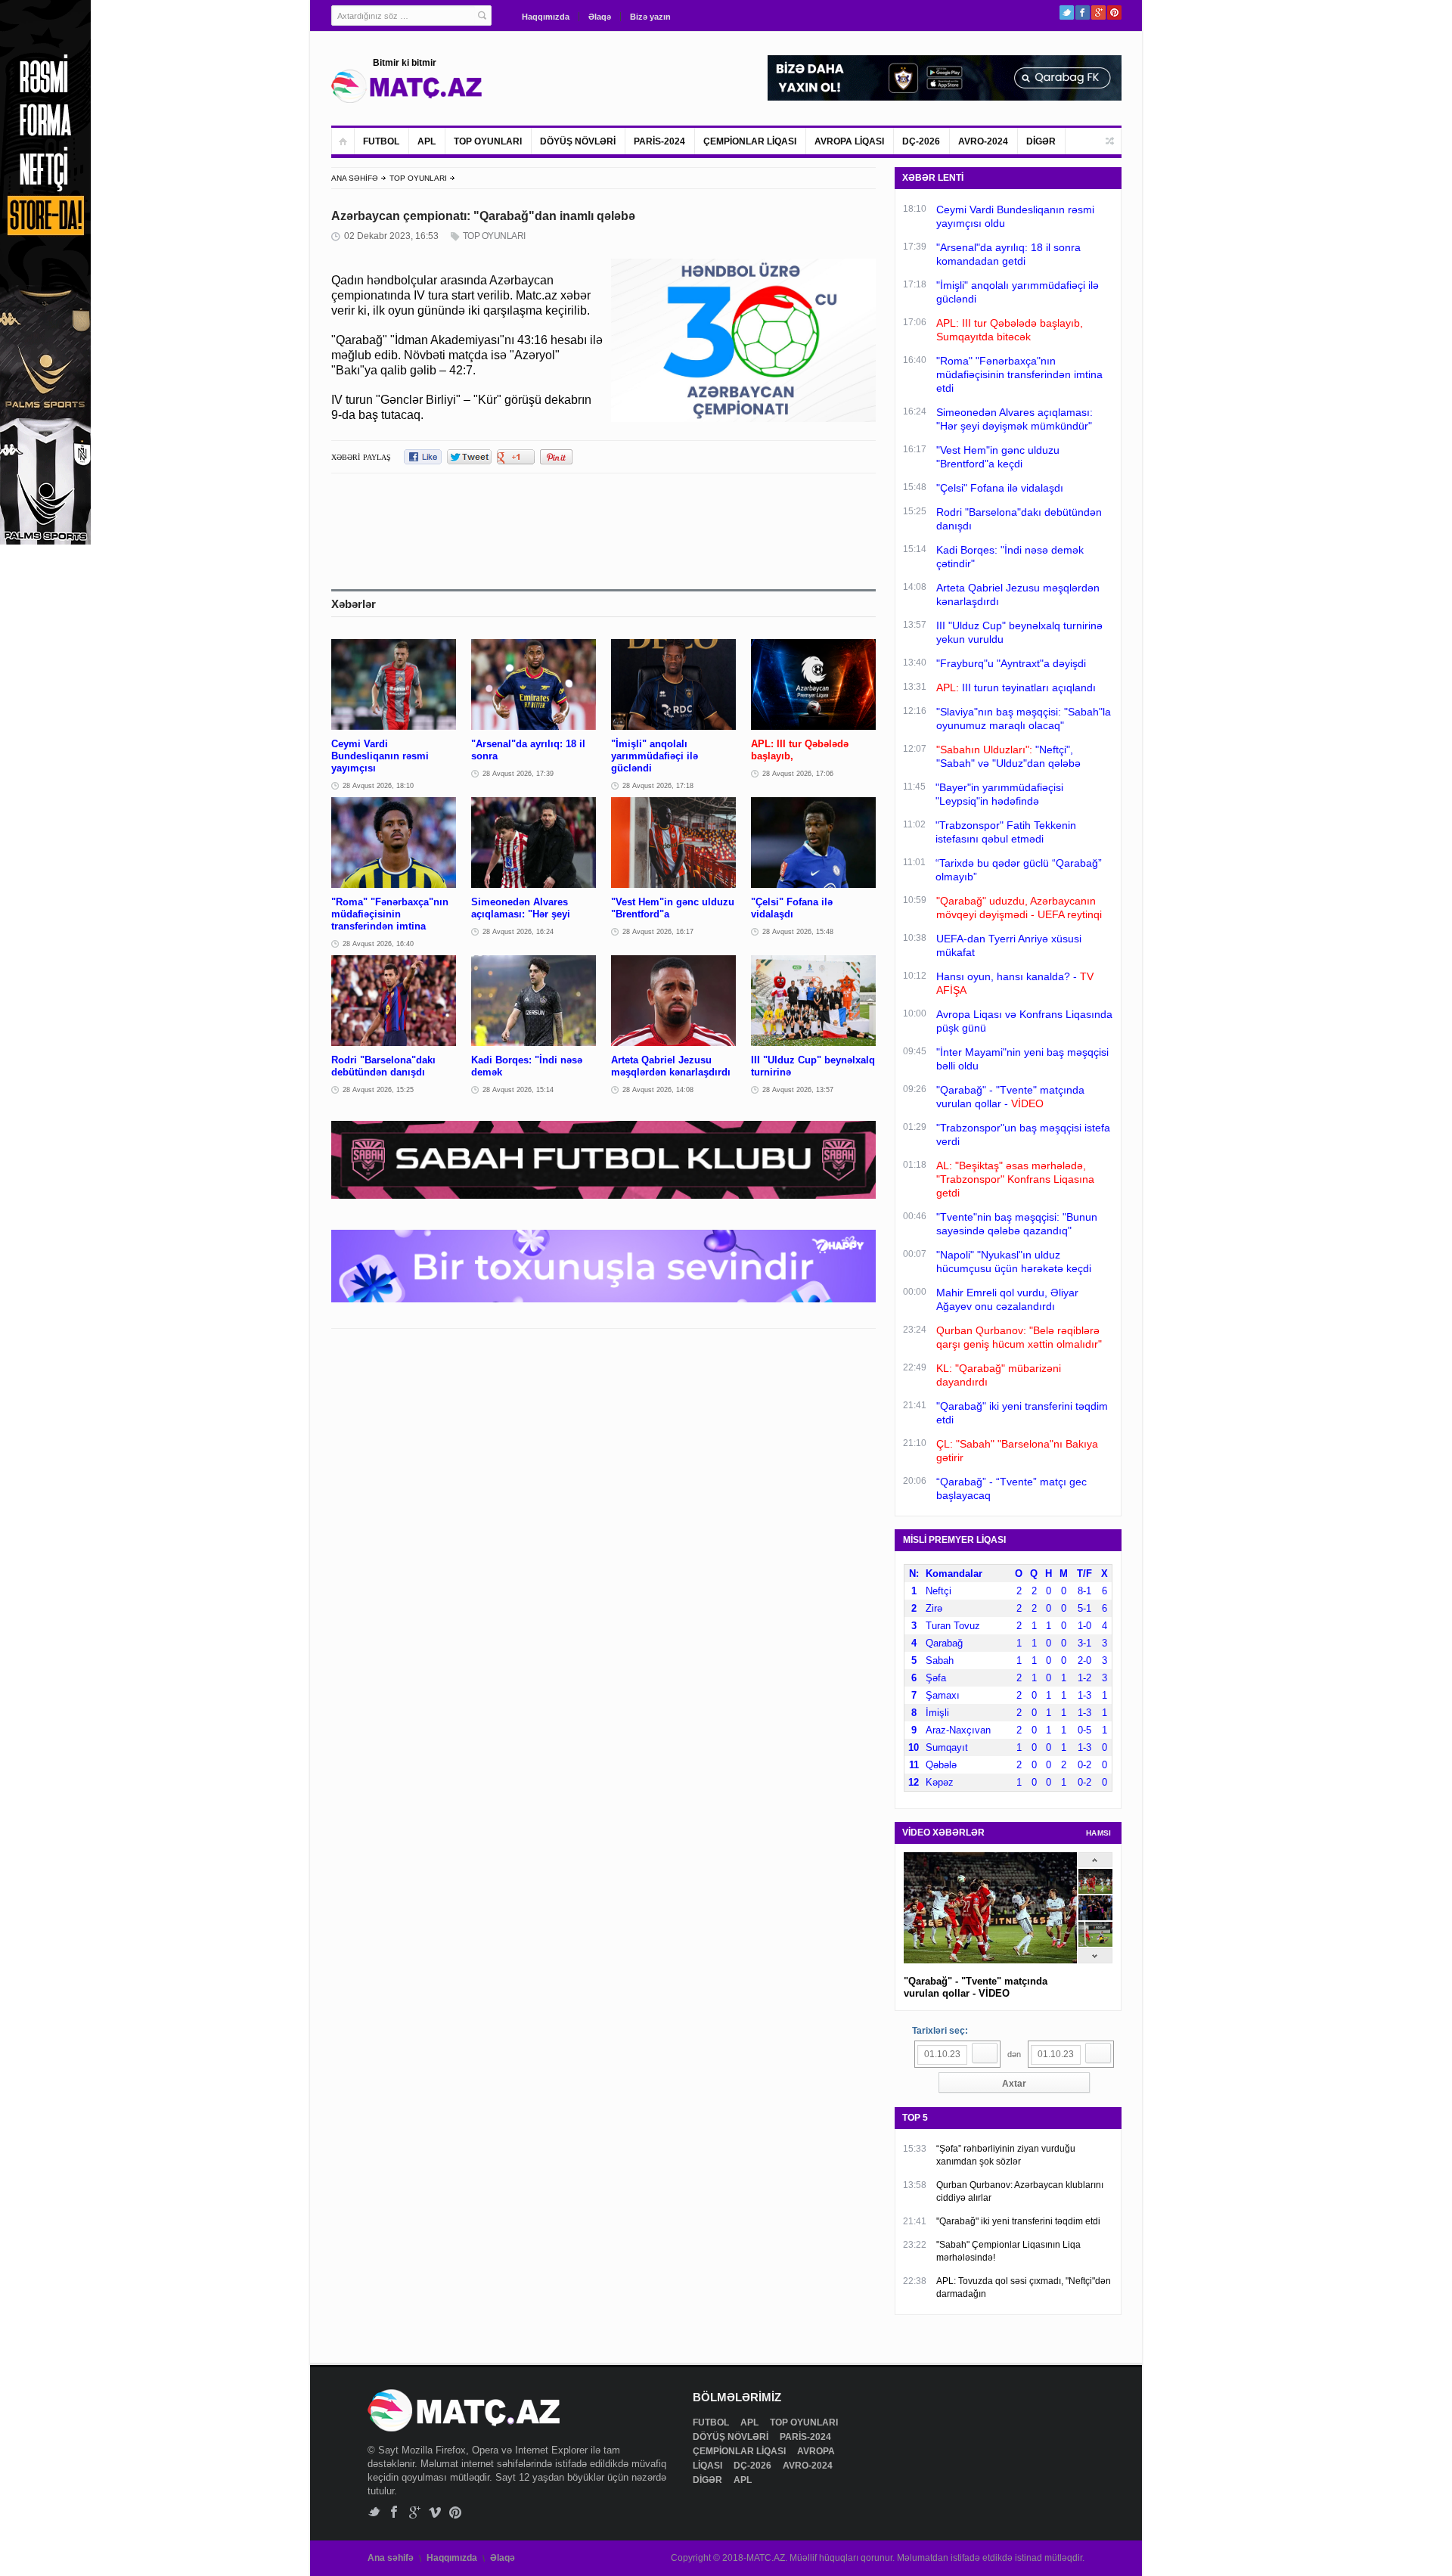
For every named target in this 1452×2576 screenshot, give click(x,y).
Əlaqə (600, 17)
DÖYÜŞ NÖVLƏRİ (578, 141)
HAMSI (1099, 1833)
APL (427, 141)
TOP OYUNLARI (488, 141)
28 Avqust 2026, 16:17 (658, 932)
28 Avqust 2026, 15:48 (798, 932)
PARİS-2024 (659, 141)
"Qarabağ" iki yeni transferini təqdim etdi (1018, 2221)
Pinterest (1114, 12)
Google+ (1098, 12)
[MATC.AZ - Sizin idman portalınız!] (407, 86)
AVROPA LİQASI (849, 141)
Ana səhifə (391, 2558)
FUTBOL (381, 141)
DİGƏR (1041, 141)
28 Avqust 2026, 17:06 (798, 774)
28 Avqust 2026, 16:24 (518, 932)
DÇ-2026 (921, 141)
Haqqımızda (546, 17)
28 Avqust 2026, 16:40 (378, 944)
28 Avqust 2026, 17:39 (518, 774)
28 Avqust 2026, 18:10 (378, 786)
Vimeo (435, 2512)
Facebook (1083, 12)
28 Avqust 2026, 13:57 (798, 1090)
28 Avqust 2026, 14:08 (658, 1090)
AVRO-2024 (983, 141)
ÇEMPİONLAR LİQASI (750, 141)
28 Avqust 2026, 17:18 (658, 786)
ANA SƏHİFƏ (355, 178)
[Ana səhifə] (343, 141)
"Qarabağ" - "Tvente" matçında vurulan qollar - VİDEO (976, 1987)
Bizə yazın (650, 17)
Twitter (1067, 12)
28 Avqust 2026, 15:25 (378, 1090)
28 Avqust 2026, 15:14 (518, 1090)
